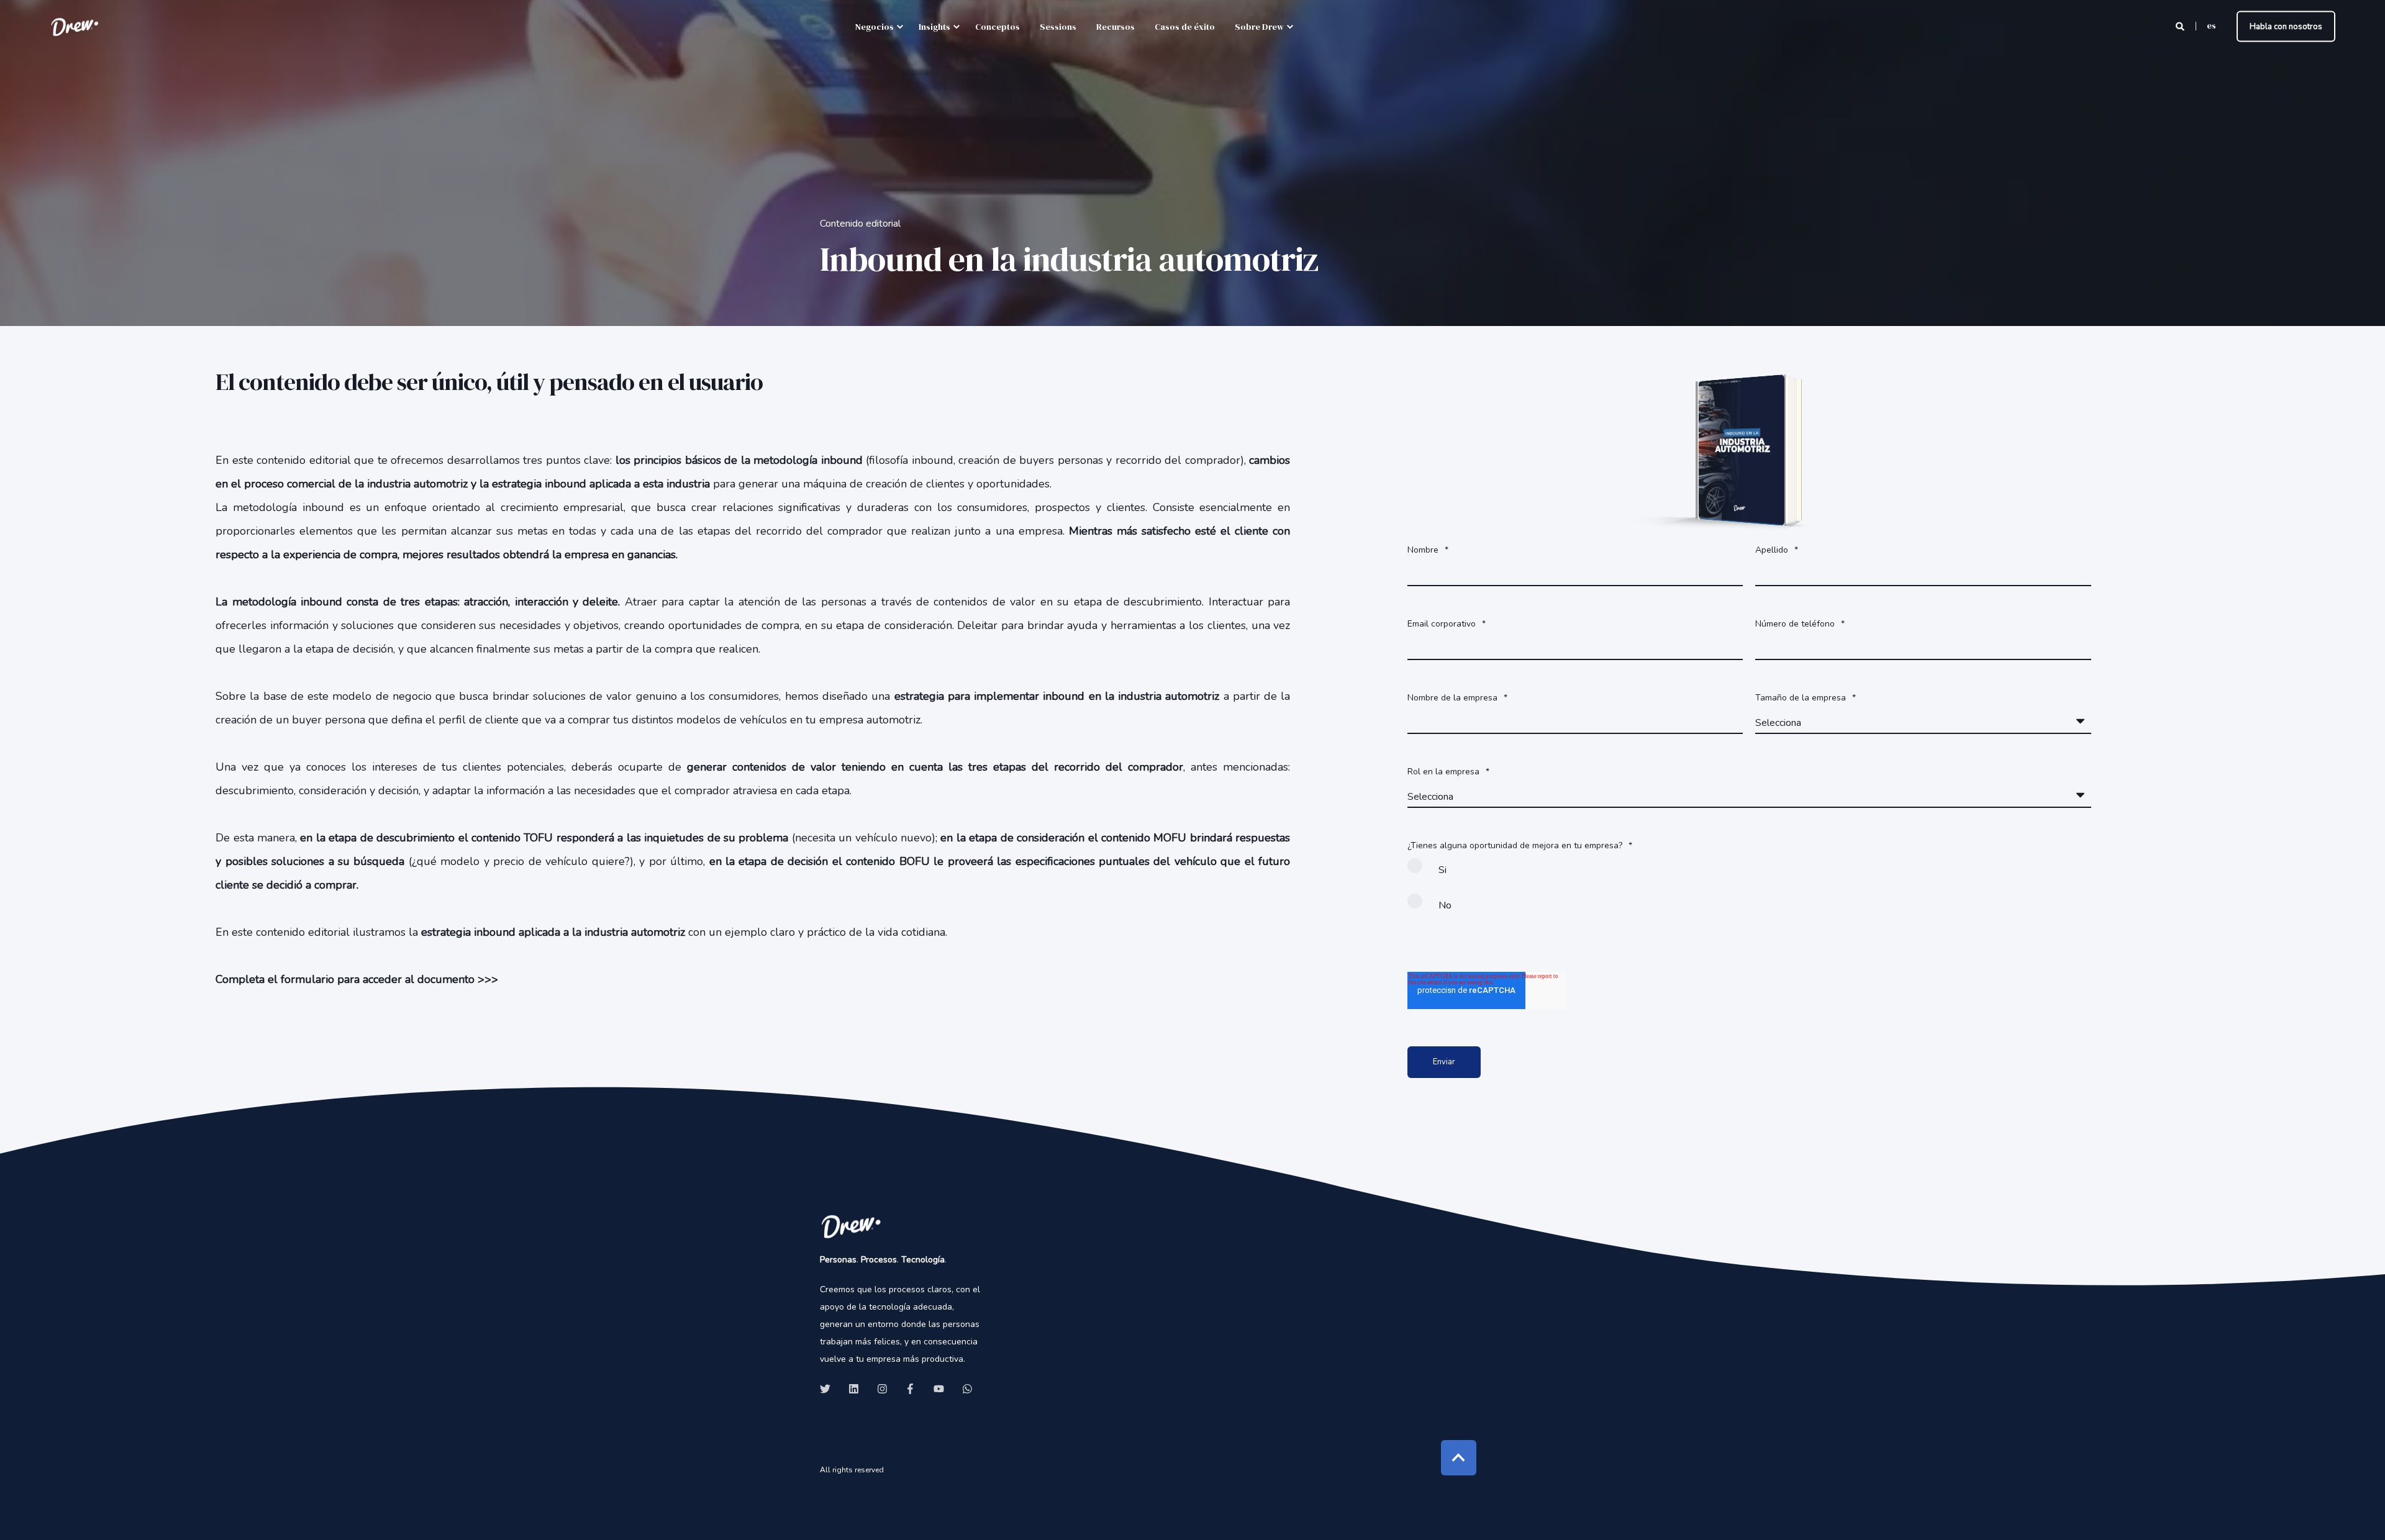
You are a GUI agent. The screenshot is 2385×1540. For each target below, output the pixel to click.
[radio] (1749, 875)
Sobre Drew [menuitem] (1259, 27)
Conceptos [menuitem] (997, 27)
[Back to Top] (1459, 1458)
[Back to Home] (75, 26)
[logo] (851, 1226)
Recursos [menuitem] (1115, 27)
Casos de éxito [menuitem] (1185, 27)
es (2211, 25)
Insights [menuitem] (934, 27)
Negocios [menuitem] (874, 27)
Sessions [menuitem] (1058, 27)
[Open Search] (2181, 26)
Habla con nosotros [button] (2286, 26)
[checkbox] (1749, 893)
